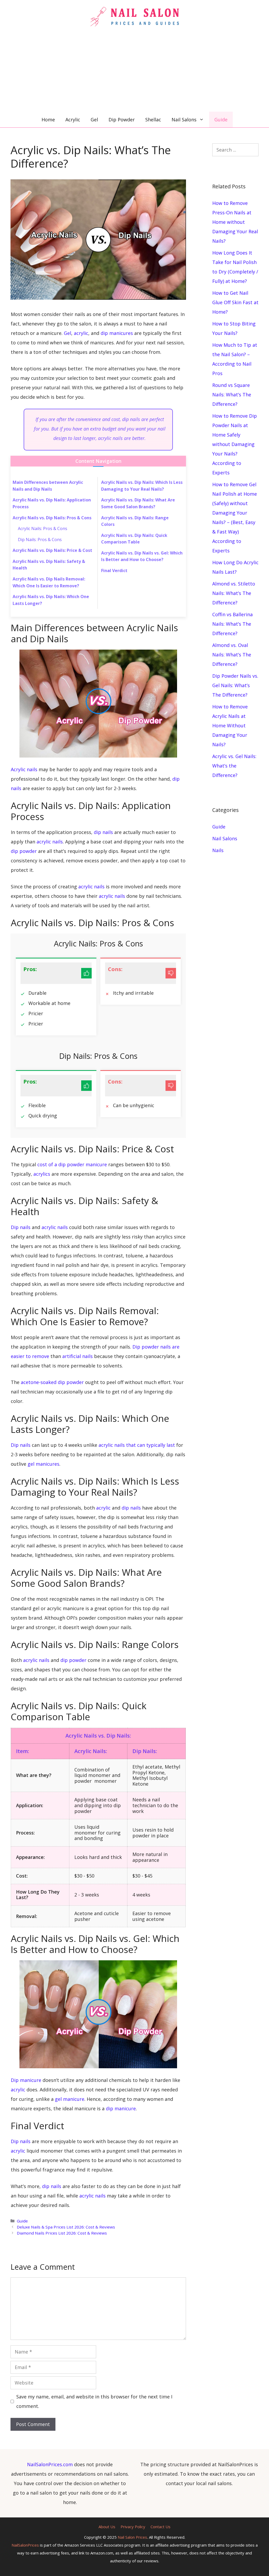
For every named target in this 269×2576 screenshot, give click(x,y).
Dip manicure (26, 2080)
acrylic (81, 333)
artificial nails (77, 1356)
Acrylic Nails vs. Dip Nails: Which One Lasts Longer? (51, 600)
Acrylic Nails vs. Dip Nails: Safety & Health (49, 565)
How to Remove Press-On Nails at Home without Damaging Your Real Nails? (235, 222)
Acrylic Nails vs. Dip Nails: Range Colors (135, 521)
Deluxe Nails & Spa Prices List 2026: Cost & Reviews (66, 2227)
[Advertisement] (134, 72)
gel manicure (70, 2099)
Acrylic (73, 120)
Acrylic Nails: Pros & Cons (43, 528)
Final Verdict (114, 571)
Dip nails (21, 1227)
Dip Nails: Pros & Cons (40, 540)
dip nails (103, 832)
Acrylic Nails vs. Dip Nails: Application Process (52, 503)
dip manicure (121, 2108)
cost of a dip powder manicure (72, 1164)
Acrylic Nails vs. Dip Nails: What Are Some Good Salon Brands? (138, 503)
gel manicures (43, 1464)
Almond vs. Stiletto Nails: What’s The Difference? (234, 593)
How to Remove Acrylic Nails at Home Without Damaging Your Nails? (230, 725)
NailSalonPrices (25, 2545)
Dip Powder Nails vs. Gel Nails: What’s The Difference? (235, 685)
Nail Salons (184, 120)
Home (48, 120)
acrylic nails (50, 842)
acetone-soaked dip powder (52, 1382)
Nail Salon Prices (132, 2537)
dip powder (24, 851)
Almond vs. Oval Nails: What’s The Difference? (232, 655)
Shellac (153, 120)
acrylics (42, 1174)
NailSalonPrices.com (50, 2464)
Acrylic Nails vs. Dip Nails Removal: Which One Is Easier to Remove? (49, 582)
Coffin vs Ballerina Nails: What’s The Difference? (232, 624)
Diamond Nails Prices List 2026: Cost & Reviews (62, 2233)
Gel (94, 120)
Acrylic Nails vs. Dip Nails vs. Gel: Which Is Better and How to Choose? (142, 556)
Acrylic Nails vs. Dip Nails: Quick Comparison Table (134, 539)
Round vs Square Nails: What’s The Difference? (232, 395)
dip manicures (117, 333)
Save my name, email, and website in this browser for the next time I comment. (94, 2401)
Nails (218, 850)
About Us (107, 2527)
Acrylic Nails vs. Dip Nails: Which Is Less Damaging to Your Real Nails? (142, 486)
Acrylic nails (24, 769)
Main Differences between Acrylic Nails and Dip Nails (48, 486)
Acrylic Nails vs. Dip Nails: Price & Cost (52, 550)
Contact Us (161, 2527)
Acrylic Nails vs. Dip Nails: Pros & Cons (52, 518)
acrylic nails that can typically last (137, 1445)
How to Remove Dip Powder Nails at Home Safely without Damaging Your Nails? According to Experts (235, 444)
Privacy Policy (133, 2527)
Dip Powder (122, 120)
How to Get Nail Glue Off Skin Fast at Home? (235, 302)
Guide (221, 120)
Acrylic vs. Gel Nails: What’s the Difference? (234, 766)
